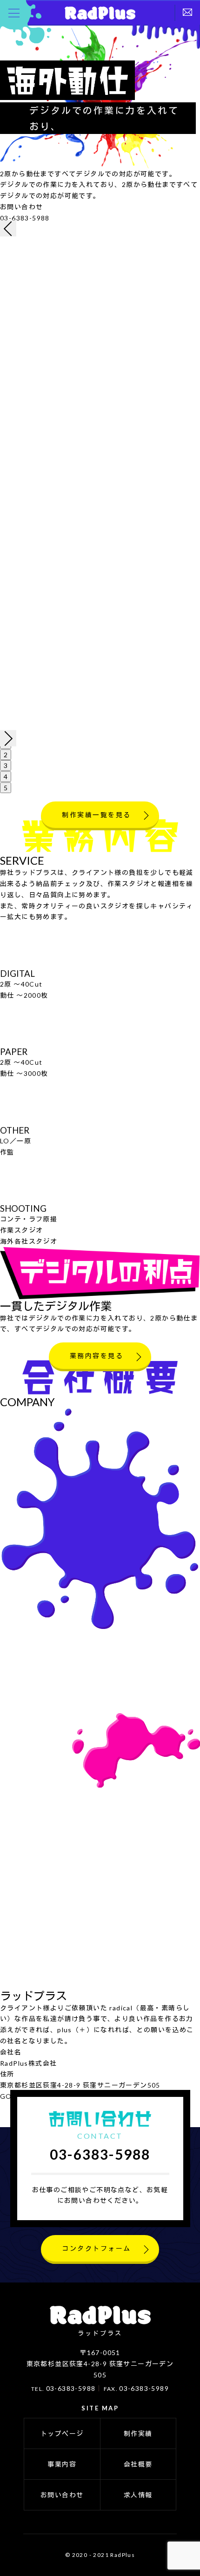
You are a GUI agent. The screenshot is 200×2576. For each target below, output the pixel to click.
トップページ (62, 2433)
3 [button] (6, 765)
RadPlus (100, 13)
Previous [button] (8, 228)
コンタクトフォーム (97, 2248)
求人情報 (138, 2495)
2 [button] (6, 755)
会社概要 (138, 2464)
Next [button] (8, 738)
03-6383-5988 (25, 218)
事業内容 (62, 2464)
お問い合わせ (62, 2495)
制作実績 (138, 2433)
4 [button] (6, 777)
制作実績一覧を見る (97, 815)
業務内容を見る (97, 1356)
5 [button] (6, 788)
